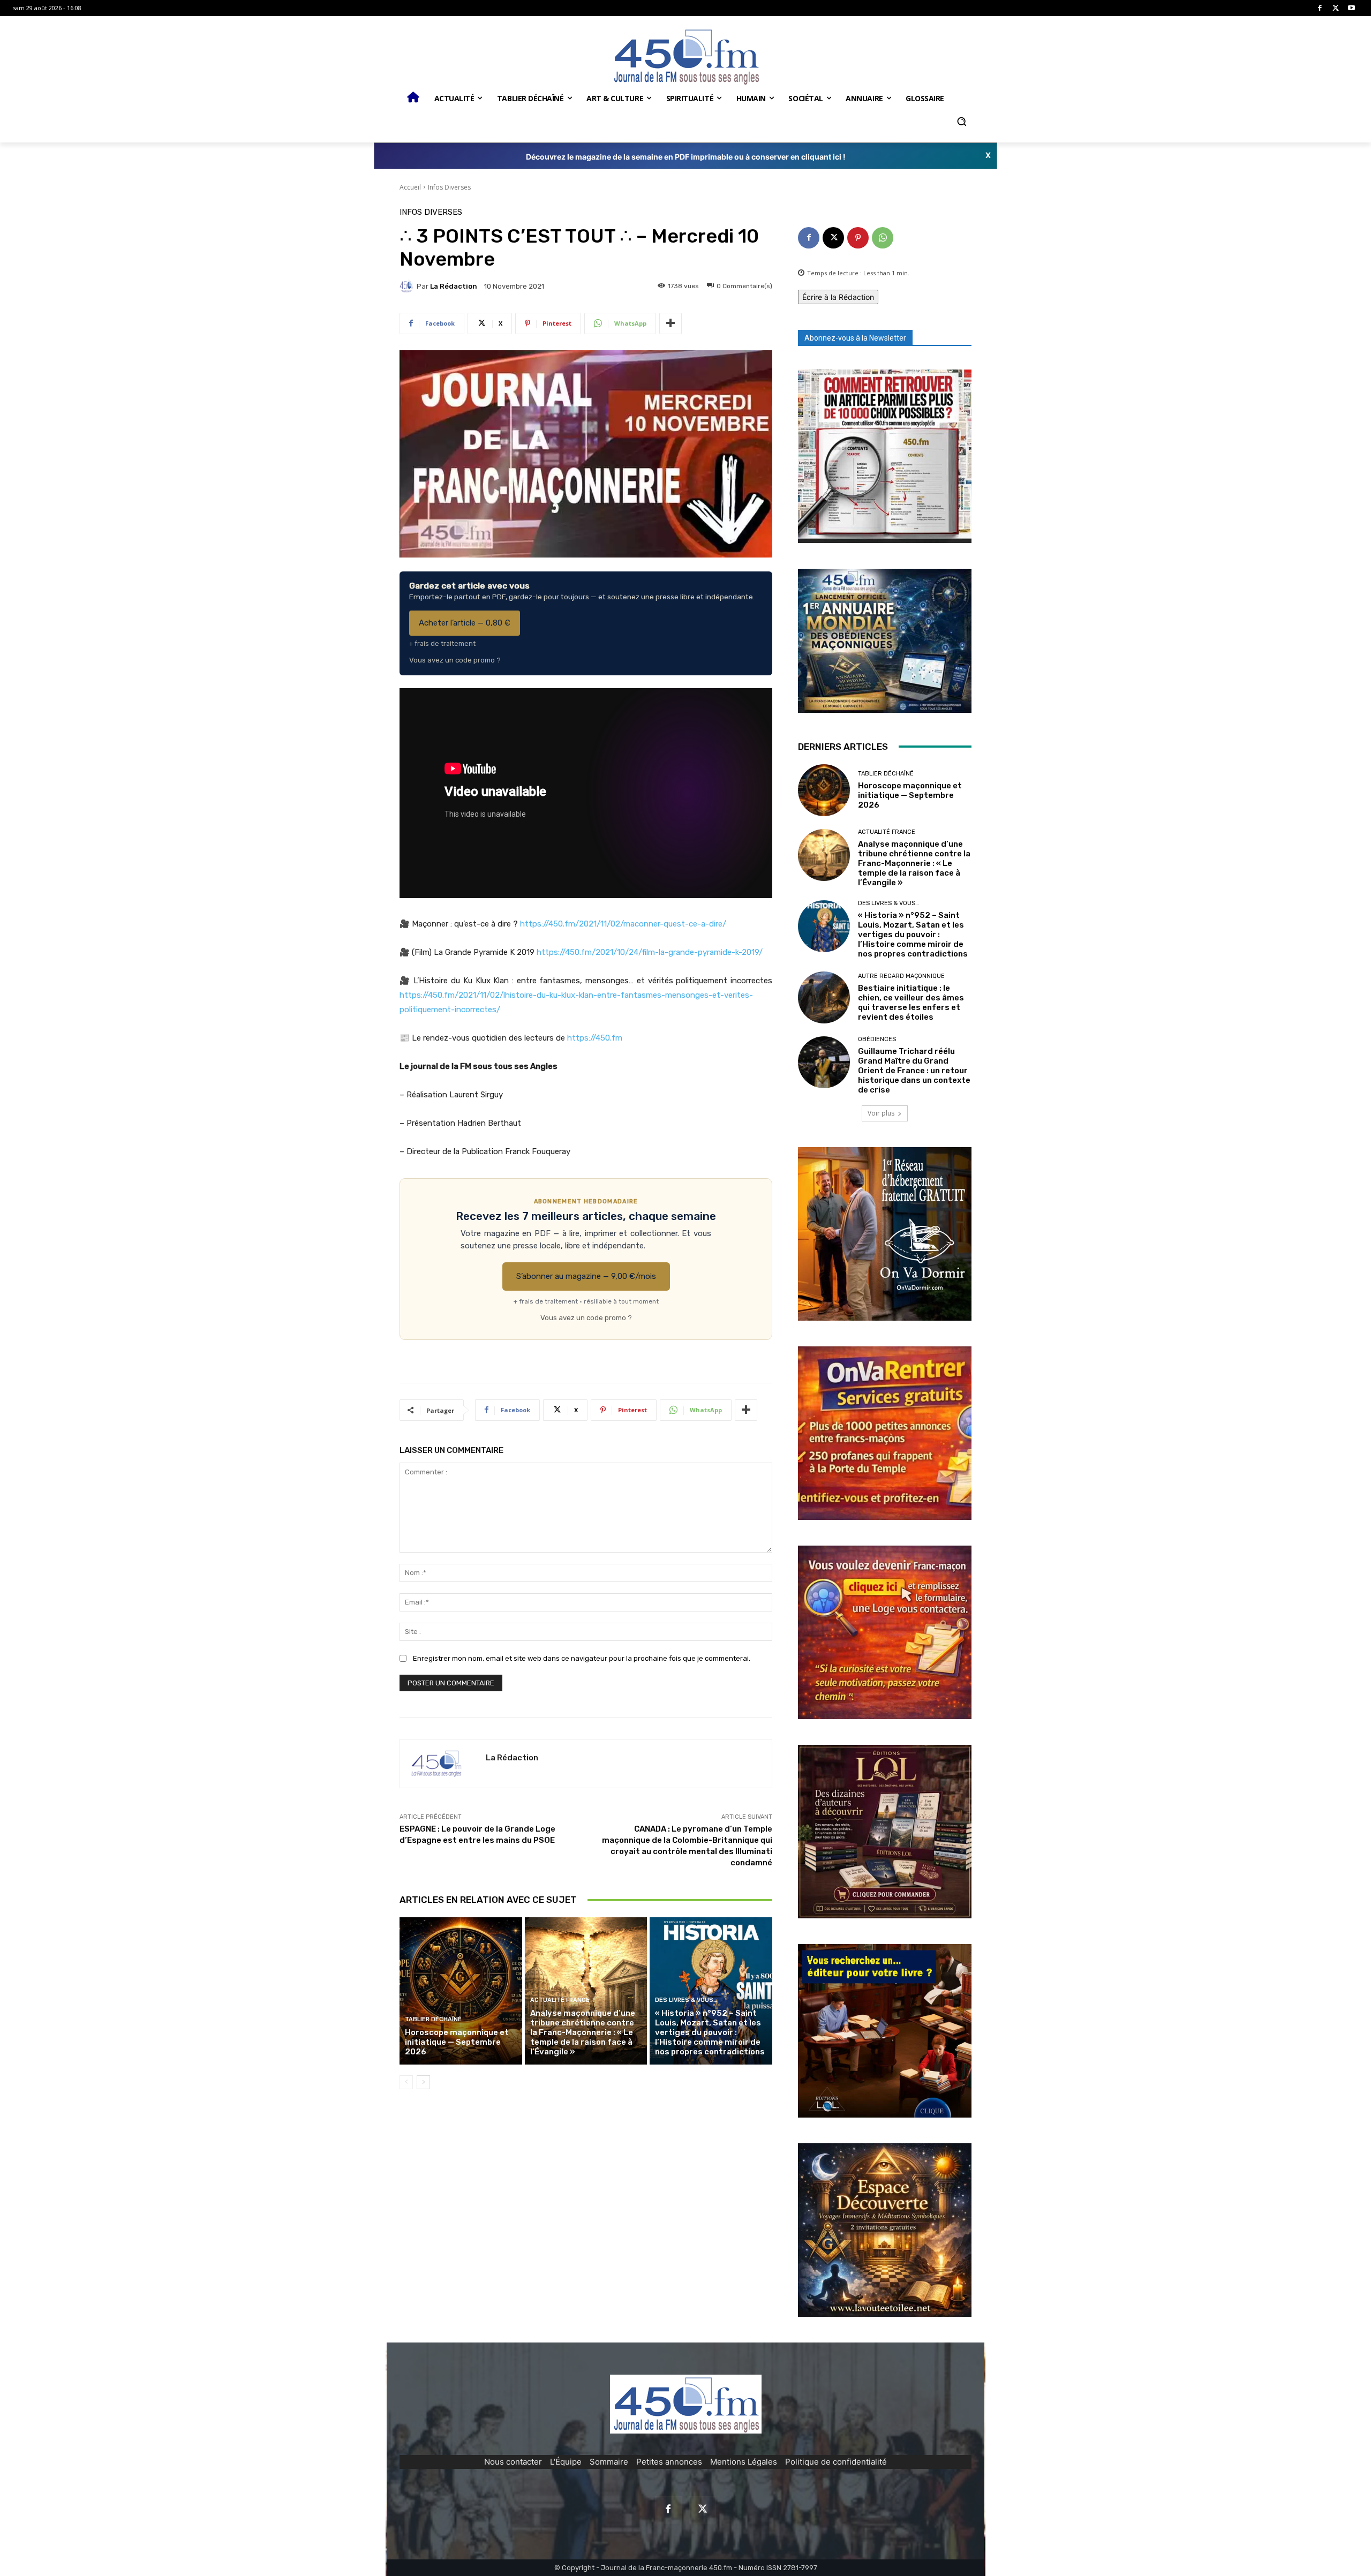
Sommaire (609, 2462)
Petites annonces (669, 2462)
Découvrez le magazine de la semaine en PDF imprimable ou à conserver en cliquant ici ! (686, 157)
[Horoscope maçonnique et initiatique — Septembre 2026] (461, 1991)
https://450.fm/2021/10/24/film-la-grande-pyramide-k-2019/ (650, 952)
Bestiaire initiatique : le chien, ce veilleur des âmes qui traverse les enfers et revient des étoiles (911, 1003)
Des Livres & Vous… (686, 2000)
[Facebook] (1320, 8)
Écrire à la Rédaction (838, 297)
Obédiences (877, 1039)
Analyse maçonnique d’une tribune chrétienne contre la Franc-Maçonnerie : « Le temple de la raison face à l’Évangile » (583, 2032)
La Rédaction (454, 286)
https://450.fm (595, 1038)
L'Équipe (566, 2462)
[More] (671, 323)
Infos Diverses (449, 187)
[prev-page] (406, 2082)
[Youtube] (1351, 8)
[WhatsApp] (883, 238)
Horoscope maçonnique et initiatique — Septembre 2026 (457, 2042)
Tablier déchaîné (433, 2019)
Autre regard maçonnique (901, 976)
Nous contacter (513, 2462)
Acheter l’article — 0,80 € (465, 623)
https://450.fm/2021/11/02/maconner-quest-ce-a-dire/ (623, 924)
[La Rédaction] (408, 286)
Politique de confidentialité (836, 2462)
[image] (885, 456)
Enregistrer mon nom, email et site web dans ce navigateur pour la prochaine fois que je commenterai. (582, 1658)
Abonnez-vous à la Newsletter (855, 338)
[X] (1336, 8)
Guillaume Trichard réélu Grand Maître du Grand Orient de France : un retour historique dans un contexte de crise (914, 1071)
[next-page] (423, 2082)
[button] (961, 122)
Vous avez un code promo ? (455, 660)
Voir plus (881, 1113)
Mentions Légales (744, 2462)
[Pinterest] (858, 238)
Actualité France (560, 2000)
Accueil (410, 187)
